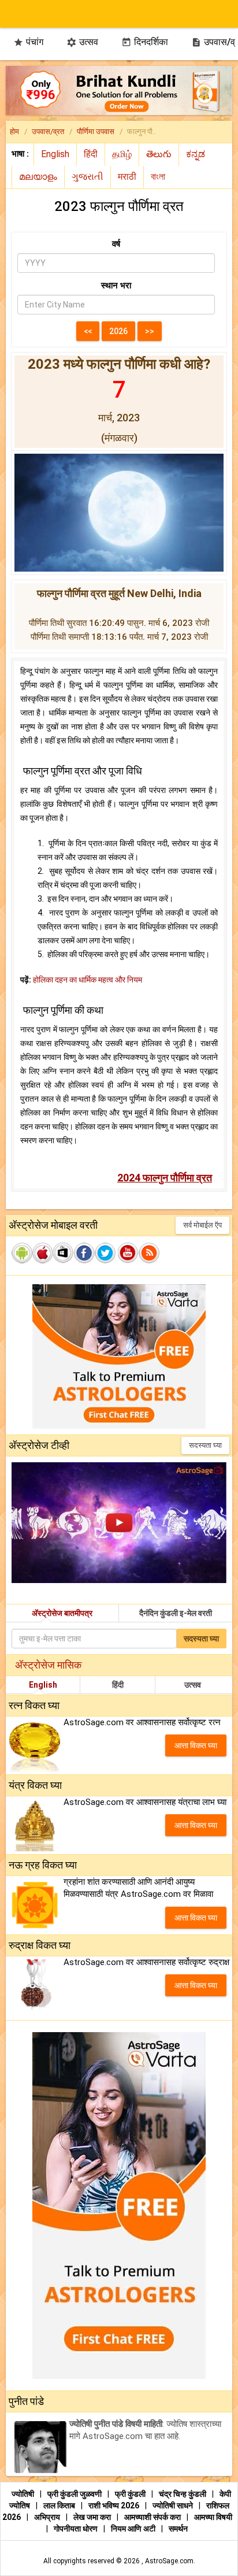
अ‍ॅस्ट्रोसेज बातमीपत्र (62, 1613)
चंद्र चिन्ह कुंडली (183, 2494)
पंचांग (28, 42)
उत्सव (82, 42)
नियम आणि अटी (134, 2529)
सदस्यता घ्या (205, 1445)
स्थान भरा (116, 286)
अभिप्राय (48, 2517)
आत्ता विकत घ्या (196, 1745)
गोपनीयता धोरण (77, 2529)
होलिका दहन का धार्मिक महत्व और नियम (88, 980)
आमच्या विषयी (213, 2517)
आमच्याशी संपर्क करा (153, 2517)
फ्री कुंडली (131, 2494)
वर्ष (116, 244)
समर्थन (178, 2529)
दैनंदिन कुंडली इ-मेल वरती (176, 1613)
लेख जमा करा (93, 2517)
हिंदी (118, 1685)
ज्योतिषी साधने (174, 2505)
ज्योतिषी (24, 2494)
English (43, 1685)
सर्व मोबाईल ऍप (202, 1225)
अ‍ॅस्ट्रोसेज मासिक (48, 1665)
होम (14, 131)
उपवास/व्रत (48, 131)
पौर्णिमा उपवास (96, 131)
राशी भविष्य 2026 (114, 2505)
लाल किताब (60, 2505)
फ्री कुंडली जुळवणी (75, 2494)
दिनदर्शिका (145, 42)
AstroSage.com (169, 2561)
